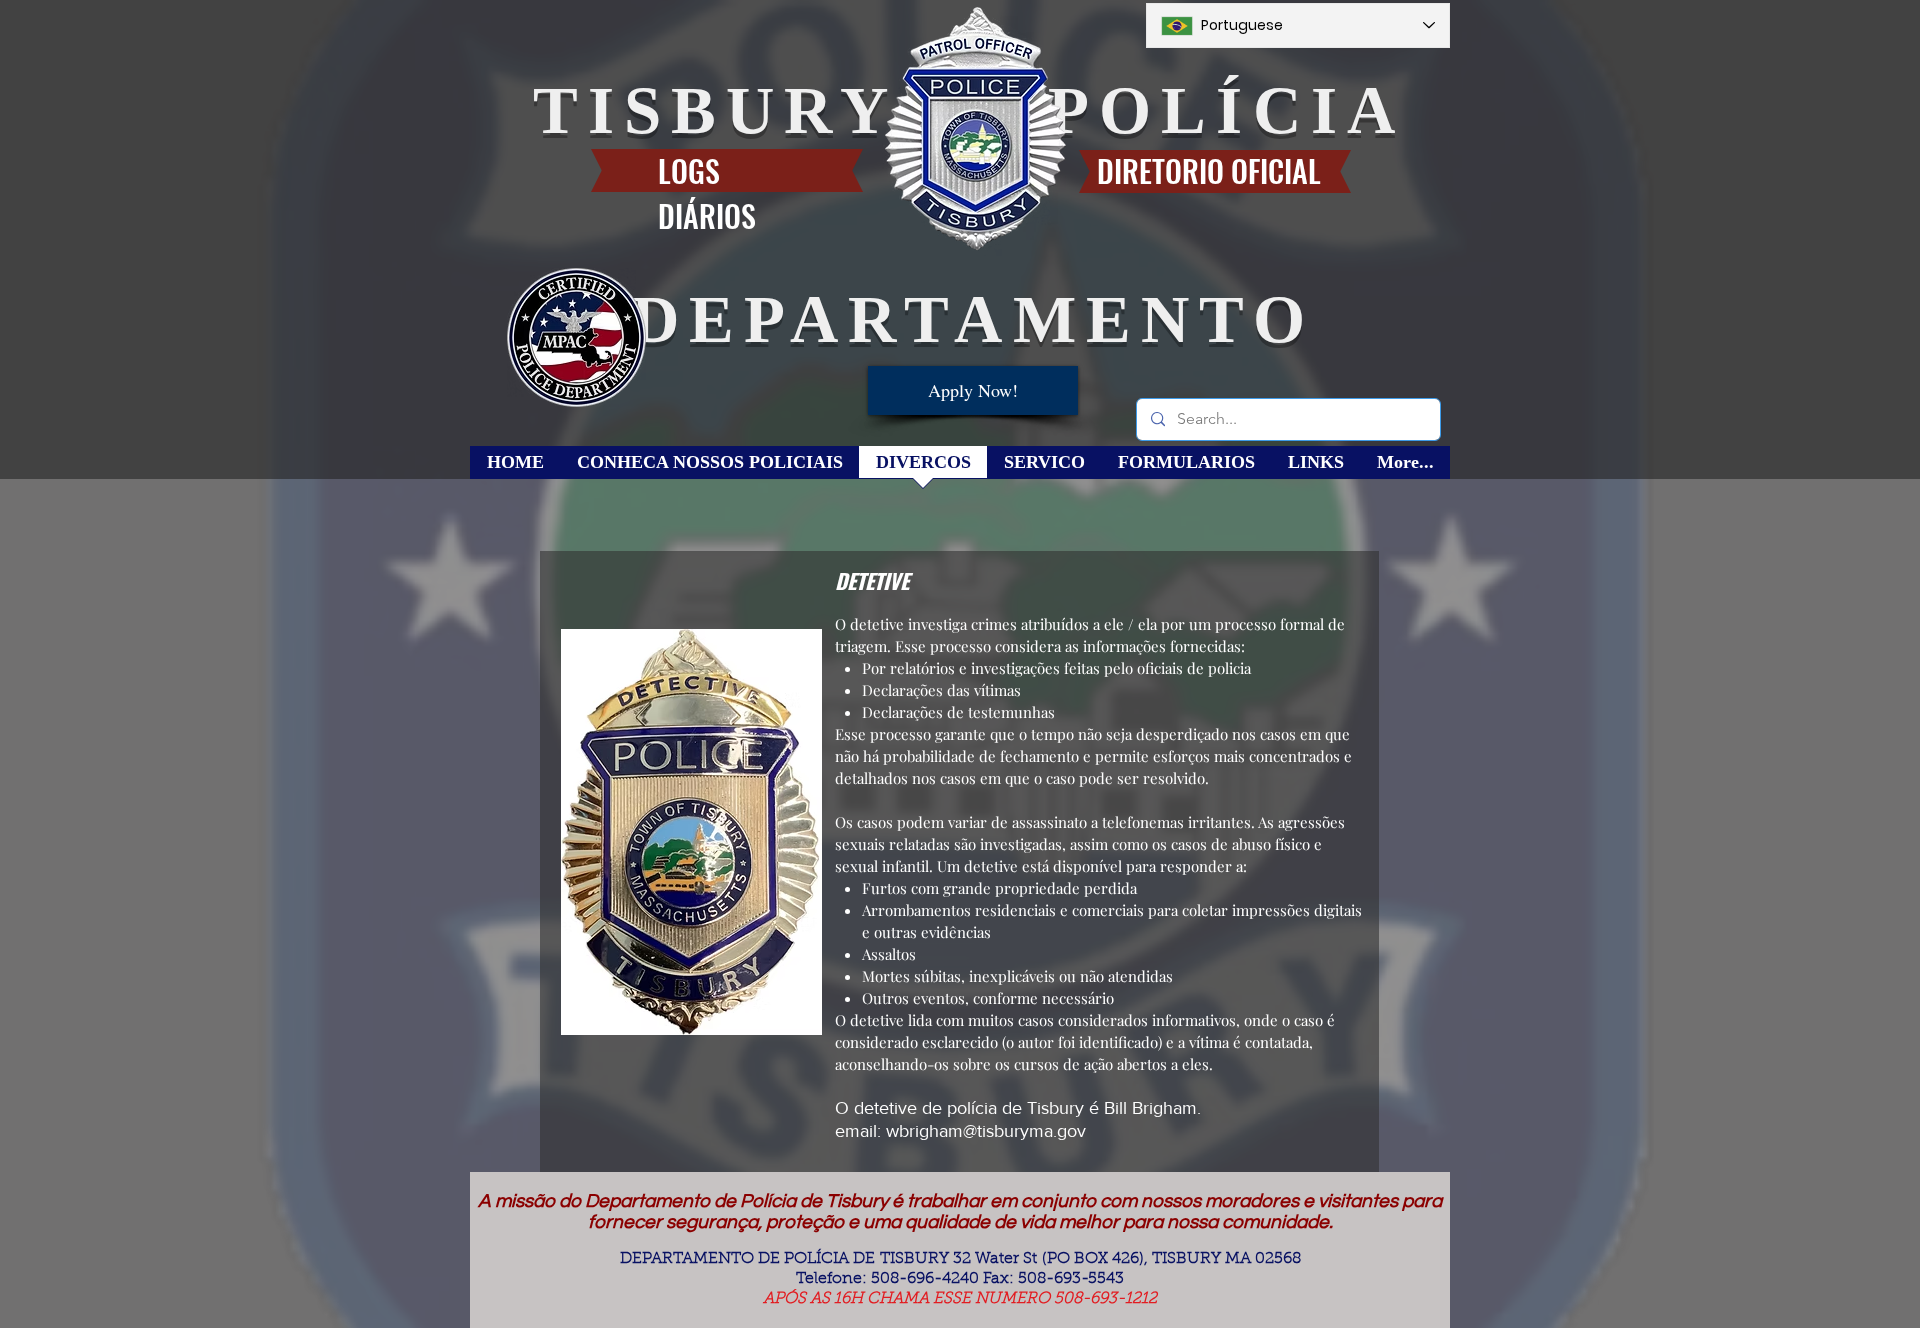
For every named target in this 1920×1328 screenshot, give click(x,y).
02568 (1278, 1259)
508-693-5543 (1071, 1279)
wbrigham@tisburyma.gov (986, 1131)
